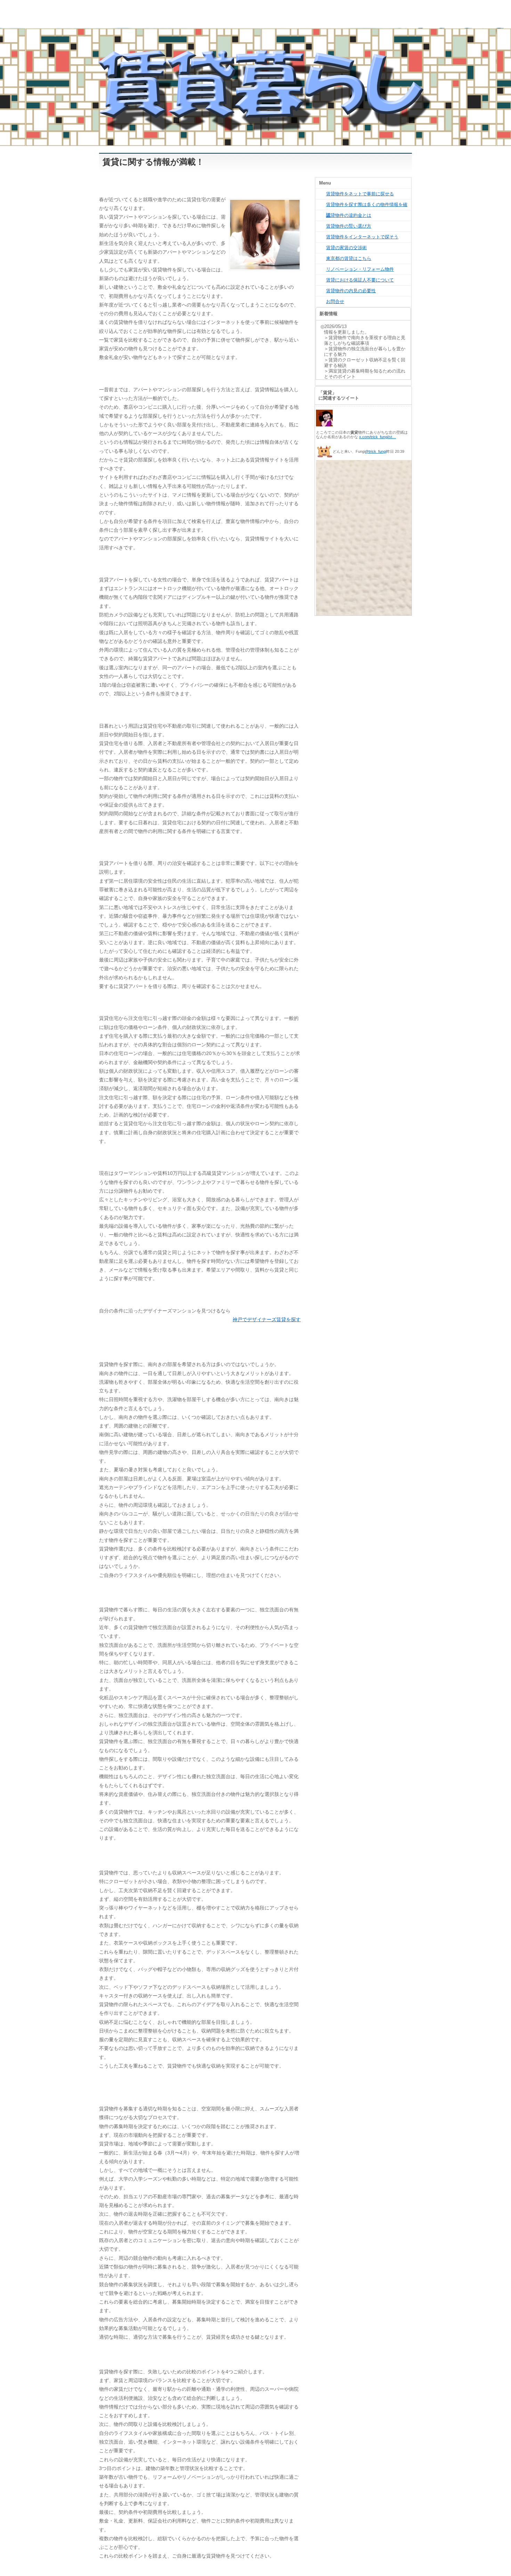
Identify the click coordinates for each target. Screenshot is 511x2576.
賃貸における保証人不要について (360, 280)
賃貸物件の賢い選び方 (349, 226)
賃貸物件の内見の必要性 (351, 291)
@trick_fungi (376, 451)
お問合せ (335, 301)
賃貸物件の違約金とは (349, 215)
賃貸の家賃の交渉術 (346, 248)
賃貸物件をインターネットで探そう (362, 237)
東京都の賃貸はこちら (349, 258)
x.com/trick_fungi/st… (378, 437)
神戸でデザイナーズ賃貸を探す (267, 1319)
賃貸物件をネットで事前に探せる (360, 194)
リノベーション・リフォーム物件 (360, 269)
